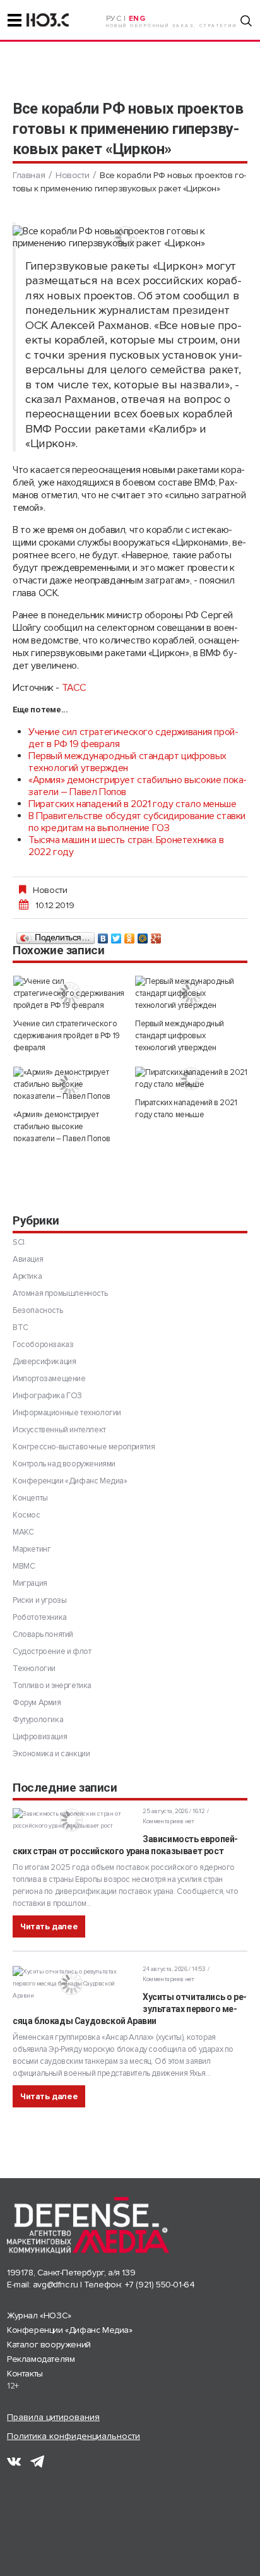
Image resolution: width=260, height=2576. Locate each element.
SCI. (19, 1242)
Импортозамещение (49, 1379)
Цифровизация (40, 1737)
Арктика (27, 1276)
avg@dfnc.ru (56, 2285)
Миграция (30, 1583)
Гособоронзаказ (43, 1345)
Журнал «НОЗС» (39, 2315)
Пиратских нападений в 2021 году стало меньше (132, 804)
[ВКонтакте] (103, 935)
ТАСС (74, 688)
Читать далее (49, 1926)
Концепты (30, 1498)
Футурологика (38, 1720)
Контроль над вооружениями (64, 1464)
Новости (72, 175)
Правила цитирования (53, 2417)
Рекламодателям (41, 2359)
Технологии (34, 1668)
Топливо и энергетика (52, 1686)
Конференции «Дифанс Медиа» (70, 1481)
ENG (137, 19)
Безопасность (38, 1310)
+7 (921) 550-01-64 (160, 2285)
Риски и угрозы (39, 1600)
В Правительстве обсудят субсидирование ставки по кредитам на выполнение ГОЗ (137, 822)
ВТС (21, 1327)
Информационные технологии (67, 1413)
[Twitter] (116, 935)
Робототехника (40, 1617)
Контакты (25, 2374)
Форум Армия (37, 1703)
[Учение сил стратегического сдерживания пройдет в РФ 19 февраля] (69, 994)
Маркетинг (32, 1549)
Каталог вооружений (49, 2345)
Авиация (28, 1259)
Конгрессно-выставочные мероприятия (84, 1447)
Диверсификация (44, 1362)
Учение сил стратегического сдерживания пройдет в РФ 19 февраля (133, 738)
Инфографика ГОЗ (47, 1396)
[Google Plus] (156, 935)
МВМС (24, 1566)
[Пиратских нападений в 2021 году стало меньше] (191, 1079)
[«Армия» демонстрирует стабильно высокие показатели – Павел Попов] (69, 1085)
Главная (29, 175)
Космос (27, 1515)
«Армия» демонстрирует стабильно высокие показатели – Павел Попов (138, 786)
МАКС (23, 1532)
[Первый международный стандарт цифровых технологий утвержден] (191, 994)
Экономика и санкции (51, 1754)
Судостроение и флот (52, 1651)
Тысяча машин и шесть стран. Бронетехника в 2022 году (126, 846)
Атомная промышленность (60, 1293)
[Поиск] (246, 21)
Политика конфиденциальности (74, 2436)
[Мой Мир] (143, 935)
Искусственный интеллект (59, 1430)
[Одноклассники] (130, 935)
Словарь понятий (43, 1634)
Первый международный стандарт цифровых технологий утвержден (127, 762)
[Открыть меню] (15, 20)
